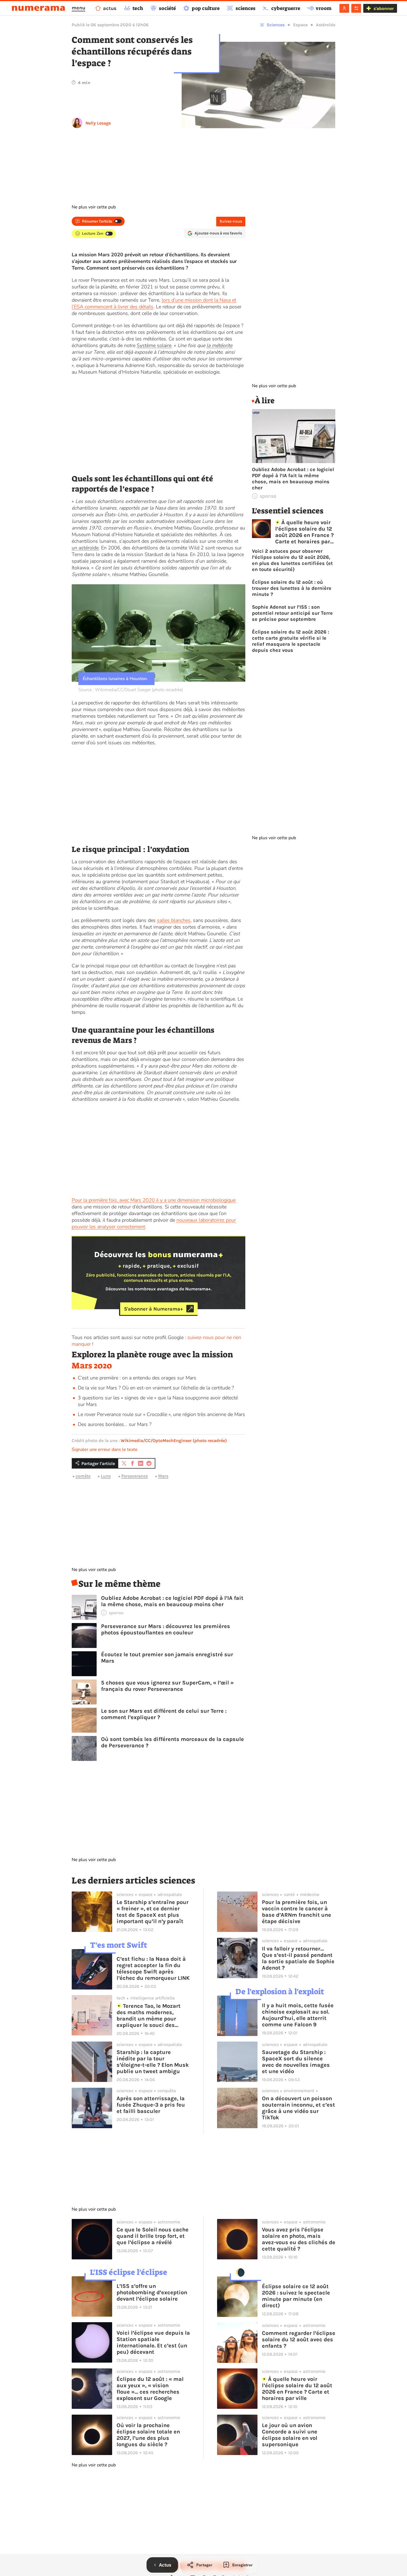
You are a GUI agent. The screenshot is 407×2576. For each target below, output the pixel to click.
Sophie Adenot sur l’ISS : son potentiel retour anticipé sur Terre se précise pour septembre (292, 613)
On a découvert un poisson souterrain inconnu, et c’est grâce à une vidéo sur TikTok (298, 2108)
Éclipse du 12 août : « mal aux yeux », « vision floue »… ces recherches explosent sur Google (150, 2389)
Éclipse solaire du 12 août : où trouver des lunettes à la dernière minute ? (292, 588)
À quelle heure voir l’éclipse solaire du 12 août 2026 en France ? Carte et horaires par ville (304, 532)
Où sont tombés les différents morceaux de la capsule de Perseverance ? (172, 1742)
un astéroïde (85, 548)
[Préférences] (356, 8)
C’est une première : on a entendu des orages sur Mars (137, 1378)
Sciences (276, 25)
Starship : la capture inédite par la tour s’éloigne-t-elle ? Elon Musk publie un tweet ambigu (153, 2062)
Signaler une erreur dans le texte (105, 1450)
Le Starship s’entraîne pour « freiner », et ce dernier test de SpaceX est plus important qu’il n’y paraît (153, 1912)
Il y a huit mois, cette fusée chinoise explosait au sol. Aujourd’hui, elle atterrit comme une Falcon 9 (298, 2015)
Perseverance (135, 1476)
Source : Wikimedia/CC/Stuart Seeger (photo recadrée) (131, 690)
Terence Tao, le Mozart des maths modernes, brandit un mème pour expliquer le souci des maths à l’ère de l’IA (149, 2016)
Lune (106, 1476)
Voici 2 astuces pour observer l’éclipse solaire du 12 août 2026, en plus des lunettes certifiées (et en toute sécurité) (292, 560)
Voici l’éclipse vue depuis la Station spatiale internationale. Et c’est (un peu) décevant (153, 2342)
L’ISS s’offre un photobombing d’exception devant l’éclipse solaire (152, 2292)
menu (78, 8)
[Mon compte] (344, 8)
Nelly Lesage (98, 123)
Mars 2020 (92, 1366)
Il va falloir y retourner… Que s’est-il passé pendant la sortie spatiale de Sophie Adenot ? (298, 1958)
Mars (163, 1476)
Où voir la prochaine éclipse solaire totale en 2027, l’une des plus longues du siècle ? (148, 2435)
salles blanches (174, 920)
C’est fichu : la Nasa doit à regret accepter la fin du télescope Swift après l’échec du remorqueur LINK (153, 1968)
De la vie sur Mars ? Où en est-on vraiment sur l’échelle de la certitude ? (156, 1388)
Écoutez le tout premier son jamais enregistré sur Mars (167, 1658)
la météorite (219, 345)
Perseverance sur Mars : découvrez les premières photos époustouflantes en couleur (166, 1629)
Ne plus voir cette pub (94, 207)
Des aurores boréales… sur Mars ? (115, 1424)
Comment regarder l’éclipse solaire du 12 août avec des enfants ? (299, 2339)
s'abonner (384, 8)
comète (83, 1476)
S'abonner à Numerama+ (154, 1309)
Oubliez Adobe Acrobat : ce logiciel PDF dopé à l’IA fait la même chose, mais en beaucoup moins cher (172, 1601)
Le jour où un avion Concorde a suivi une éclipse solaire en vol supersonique (290, 2435)
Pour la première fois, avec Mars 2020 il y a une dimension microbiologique (154, 1200)
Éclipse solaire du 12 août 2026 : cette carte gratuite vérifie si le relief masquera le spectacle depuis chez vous (291, 641)
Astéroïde (326, 25)
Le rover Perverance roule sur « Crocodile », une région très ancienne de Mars (161, 1414)
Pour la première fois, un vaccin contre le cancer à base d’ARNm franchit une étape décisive (297, 1912)
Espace (300, 25)
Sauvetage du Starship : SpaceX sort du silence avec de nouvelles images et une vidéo (296, 2062)
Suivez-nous (231, 221)
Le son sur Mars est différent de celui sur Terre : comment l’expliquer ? (164, 1714)
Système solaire (154, 345)
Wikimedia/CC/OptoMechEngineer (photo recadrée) (174, 1441)
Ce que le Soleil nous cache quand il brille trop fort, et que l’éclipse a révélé (153, 2236)
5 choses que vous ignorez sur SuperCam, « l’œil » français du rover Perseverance (167, 1686)
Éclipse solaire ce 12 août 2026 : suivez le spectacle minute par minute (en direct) (296, 2296)
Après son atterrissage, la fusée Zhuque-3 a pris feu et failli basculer (151, 2105)
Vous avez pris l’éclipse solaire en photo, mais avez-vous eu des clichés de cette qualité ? (299, 2239)
